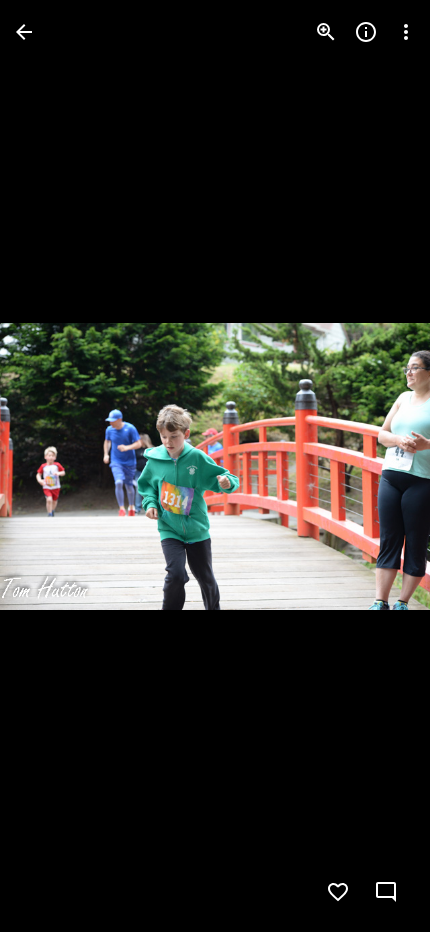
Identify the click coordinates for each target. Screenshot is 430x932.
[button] (56, 466)
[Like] (338, 892)
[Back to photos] (24, 32)
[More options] (406, 32)
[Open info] (366, 32)
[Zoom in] (326, 32)
